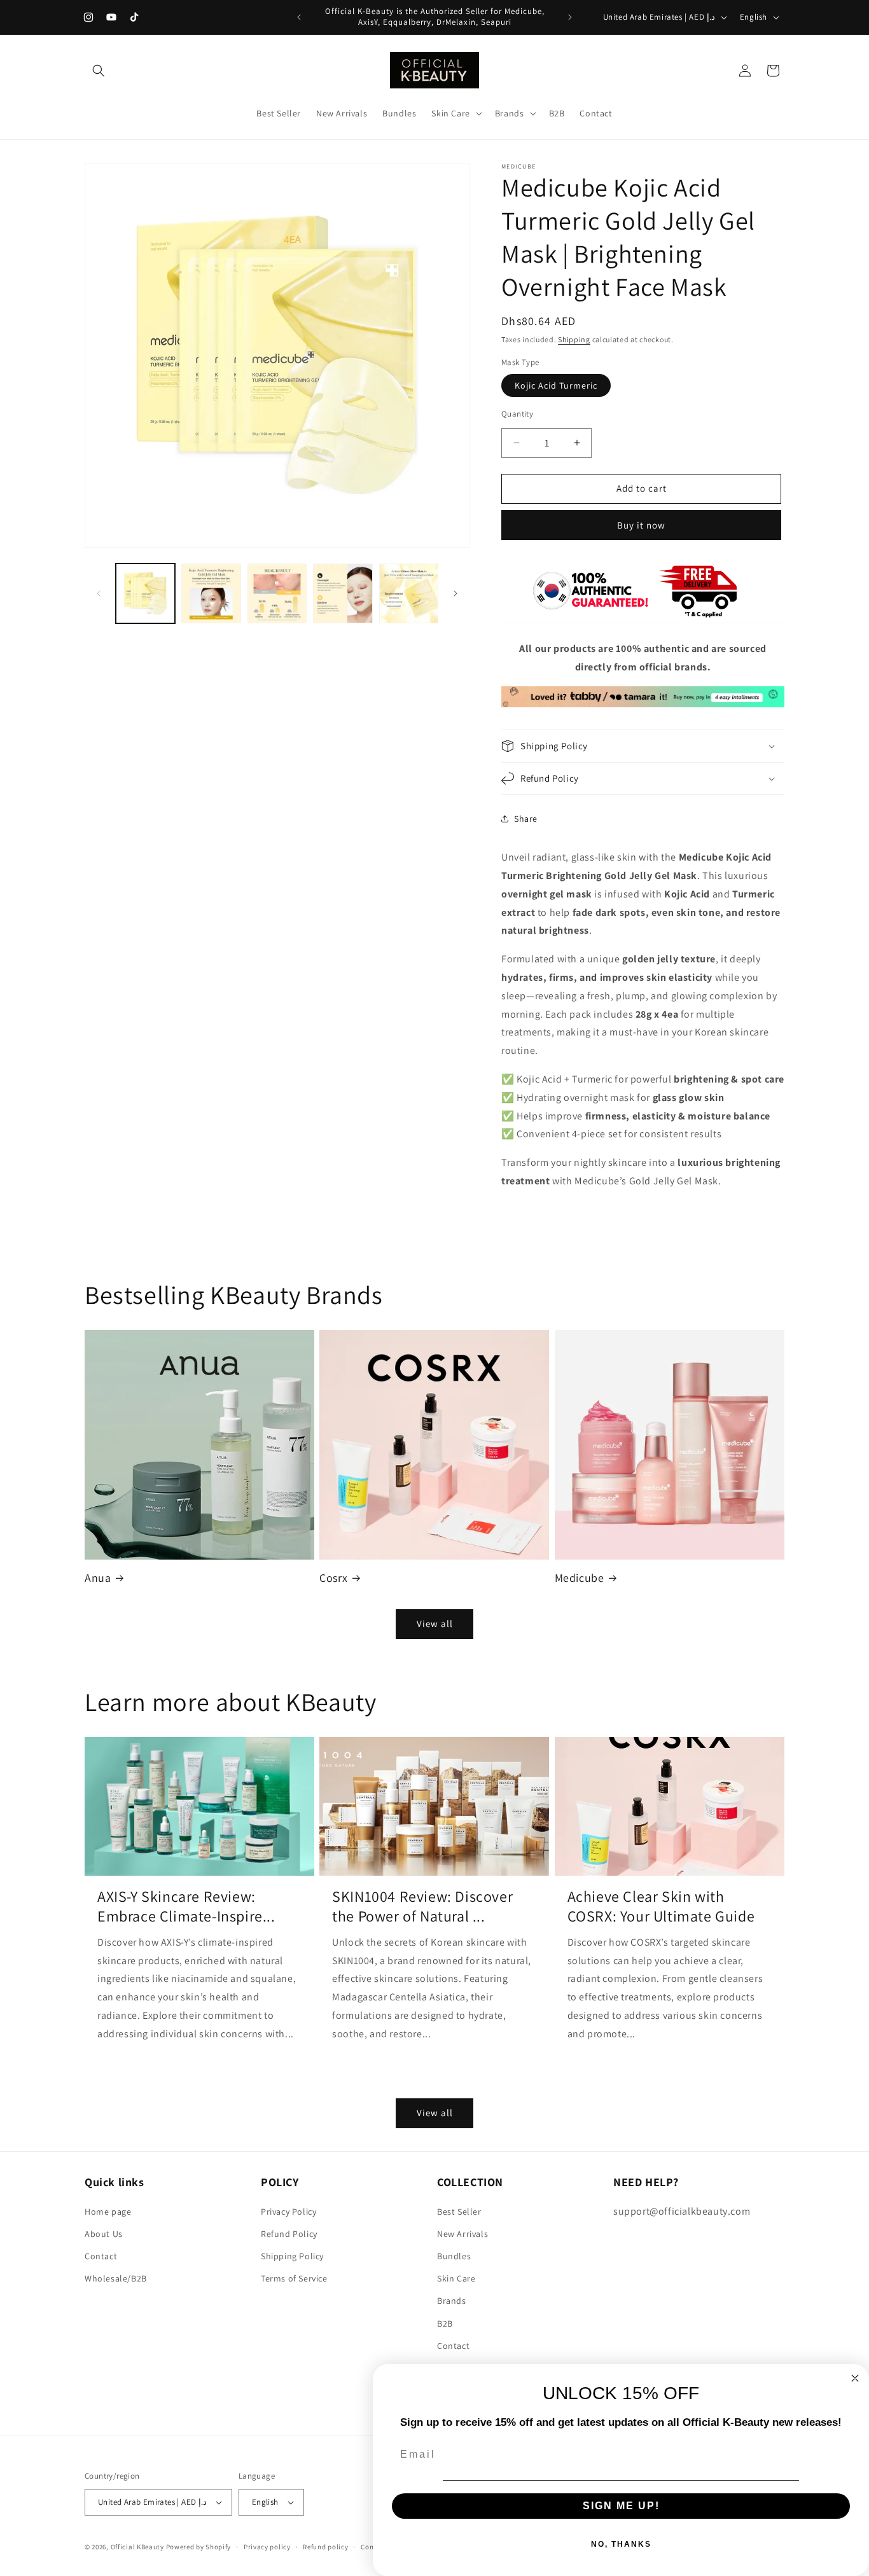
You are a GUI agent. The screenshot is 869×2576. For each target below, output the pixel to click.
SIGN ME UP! (621, 2506)
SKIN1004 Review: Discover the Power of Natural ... (422, 1906)
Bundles (454, 2256)
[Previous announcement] (299, 17)
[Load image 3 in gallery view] (277, 593)
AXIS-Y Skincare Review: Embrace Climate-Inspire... (186, 1906)
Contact (101, 2256)
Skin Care (456, 2278)
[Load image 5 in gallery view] (409, 593)
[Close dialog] (855, 2378)
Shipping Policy (292, 2256)
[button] (99, 71)
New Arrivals (462, 2234)
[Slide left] (99, 593)
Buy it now (641, 525)
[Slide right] (455, 593)
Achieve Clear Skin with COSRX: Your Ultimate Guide (661, 1906)
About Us (104, 2234)
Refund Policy (289, 2234)
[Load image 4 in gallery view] (343, 593)
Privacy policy (267, 2546)
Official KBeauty (137, 2547)
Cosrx (333, 1578)
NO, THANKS (621, 2544)
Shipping (574, 339)
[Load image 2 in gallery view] (211, 593)
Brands (452, 2301)
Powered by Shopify (199, 2547)
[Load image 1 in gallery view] (145, 593)
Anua (98, 1578)
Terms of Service (294, 2278)
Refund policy (325, 2546)
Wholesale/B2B (116, 2278)
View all (435, 1624)
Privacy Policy (289, 2212)
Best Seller (459, 2212)
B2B (445, 2323)
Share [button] (526, 819)
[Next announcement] (570, 17)
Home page (108, 2212)
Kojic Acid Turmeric (556, 385)
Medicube (580, 1578)
